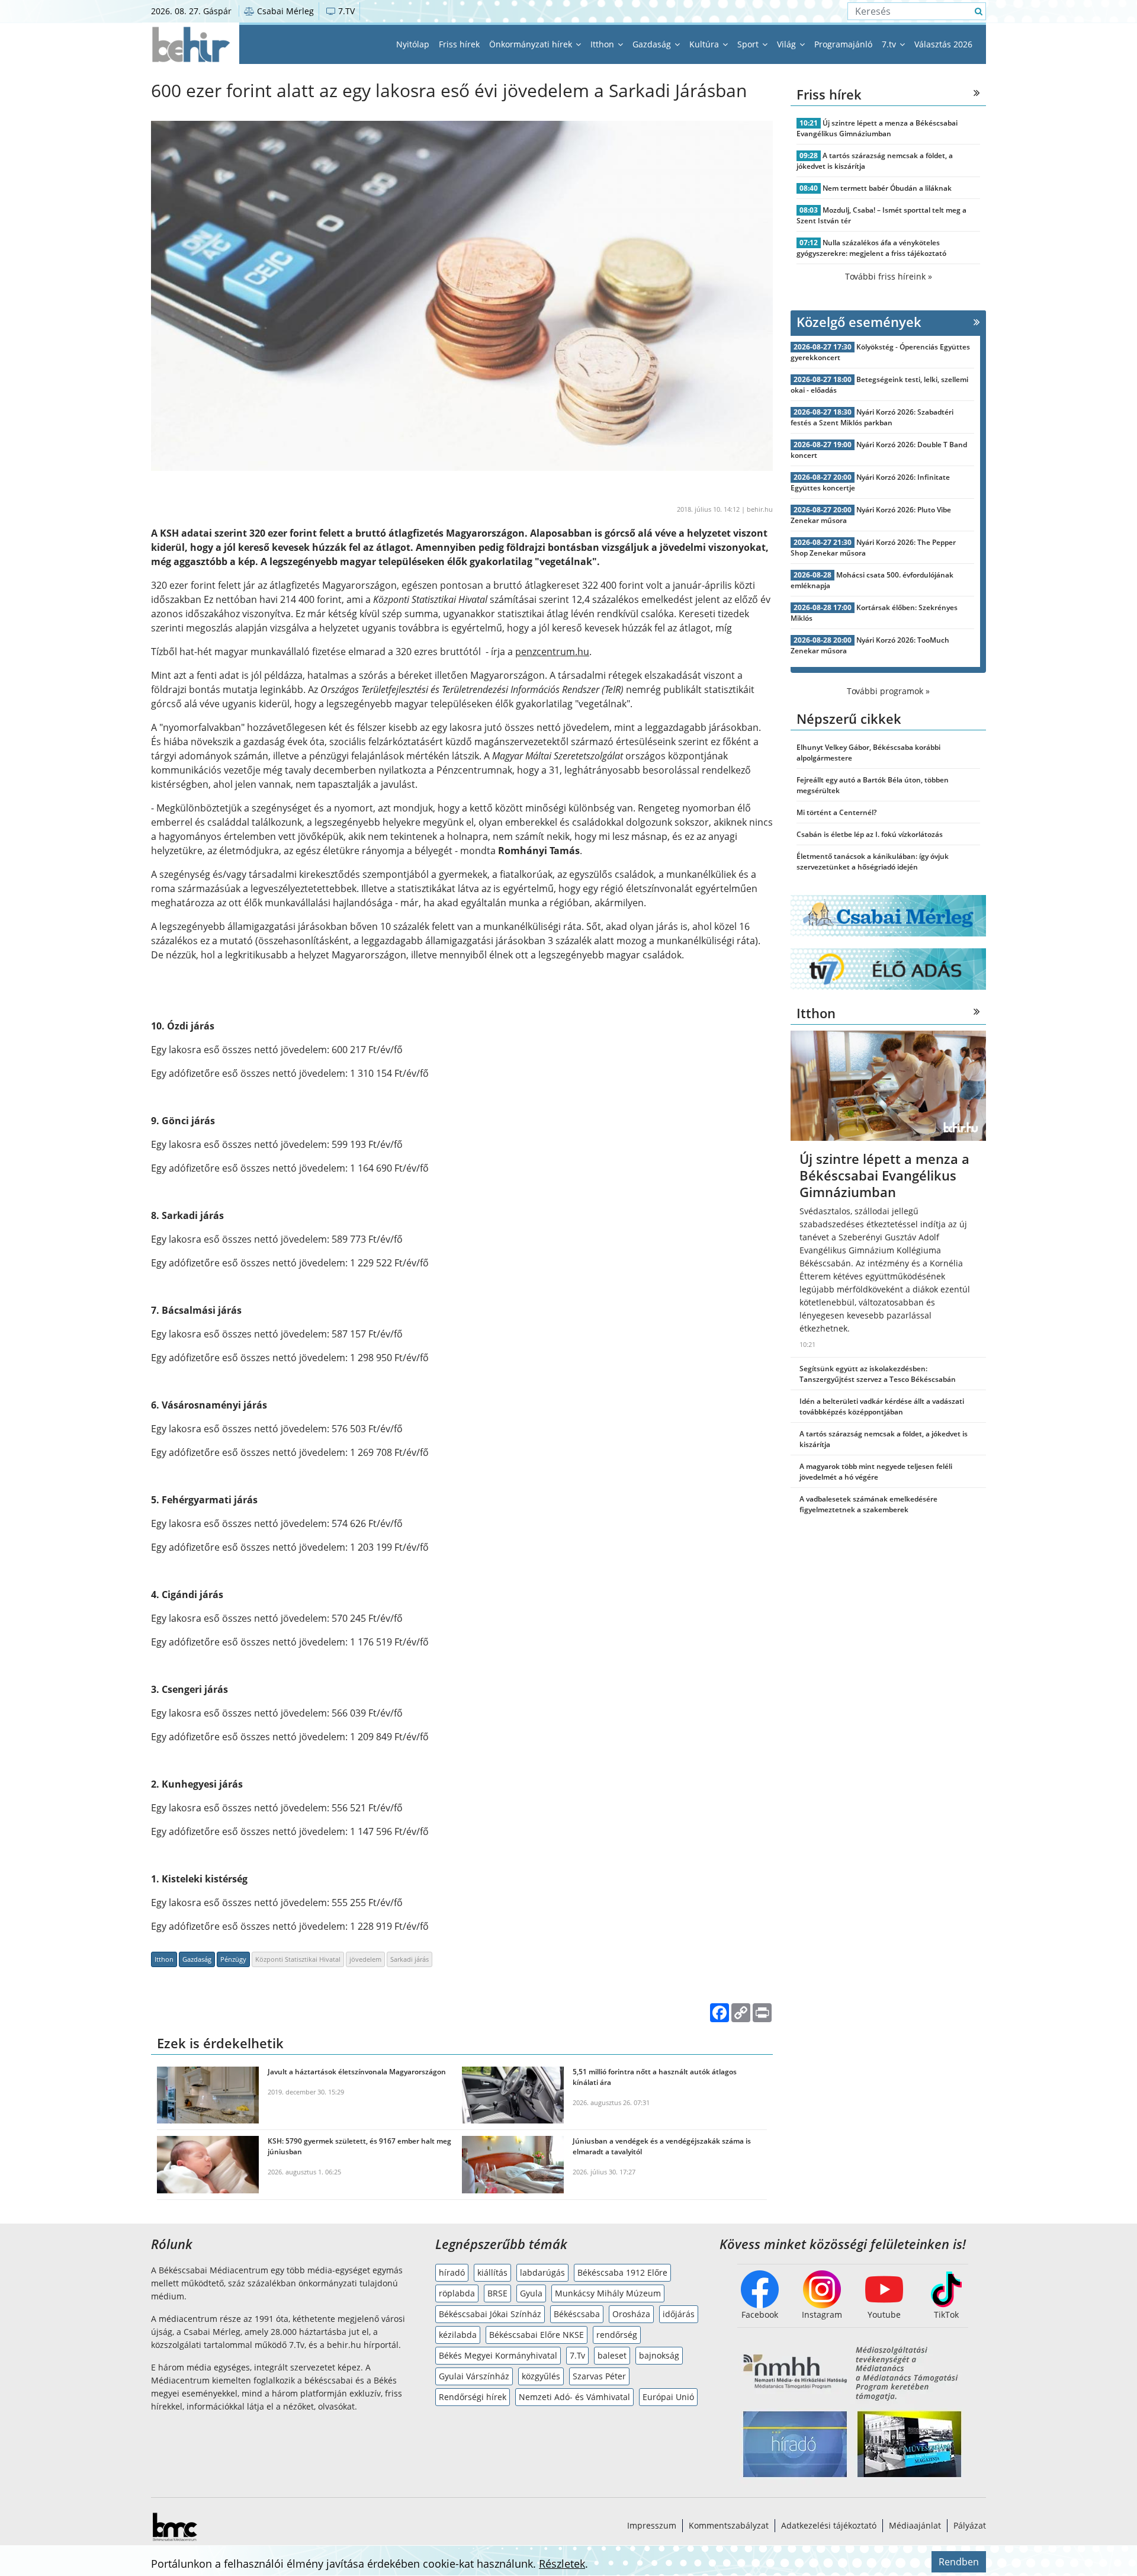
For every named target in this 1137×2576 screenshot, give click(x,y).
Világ (788, 44)
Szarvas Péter (599, 2376)
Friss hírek (459, 44)
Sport (749, 44)
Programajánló (843, 44)
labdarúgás (542, 2272)
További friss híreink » (889, 276)
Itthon (603, 44)
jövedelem (365, 1959)
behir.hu (760, 509)
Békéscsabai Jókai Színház (490, 2314)
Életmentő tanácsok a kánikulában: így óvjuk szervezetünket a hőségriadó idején (873, 862)
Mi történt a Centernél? (836, 812)
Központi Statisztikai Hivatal (298, 1959)
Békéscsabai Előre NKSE (537, 2335)
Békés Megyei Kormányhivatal (498, 2355)
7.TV (345, 11)
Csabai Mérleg (284, 11)
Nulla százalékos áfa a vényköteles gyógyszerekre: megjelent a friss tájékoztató (871, 248)
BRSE (497, 2293)
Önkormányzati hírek (532, 44)
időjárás (679, 2314)
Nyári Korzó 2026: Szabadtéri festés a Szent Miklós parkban (872, 417)
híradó (452, 2272)
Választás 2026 (943, 44)
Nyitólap (413, 44)
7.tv (890, 44)
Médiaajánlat (915, 2525)
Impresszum (652, 2525)
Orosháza (631, 2314)
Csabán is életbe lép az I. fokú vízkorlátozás (870, 834)
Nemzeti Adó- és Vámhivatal (574, 2397)
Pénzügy (233, 1959)
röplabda (457, 2293)
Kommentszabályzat (729, 2525)
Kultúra (705, 44)
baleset (612, 2355)
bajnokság (659, 2355)
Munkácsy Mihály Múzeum (608, 2293)
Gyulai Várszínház (474, 2376)
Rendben (959, 2562)
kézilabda (458, 2335)
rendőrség (617, 2335)
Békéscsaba (577, 2314)
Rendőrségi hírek (473, 2397)
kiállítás (492, 2272)
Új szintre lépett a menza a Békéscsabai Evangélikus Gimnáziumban (877, 128)
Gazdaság (653, 44)
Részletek (562, 2564)
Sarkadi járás (409, 1959)
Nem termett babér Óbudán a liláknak (887, 188)
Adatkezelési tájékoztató (829, 2525)
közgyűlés (541, 2376)
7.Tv (577, 2355)
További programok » (888, 691)
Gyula (531, 2293)
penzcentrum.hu (552, 652)
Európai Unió (668, 2397)
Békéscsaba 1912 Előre (622, 2272)
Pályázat (970, 2525)
